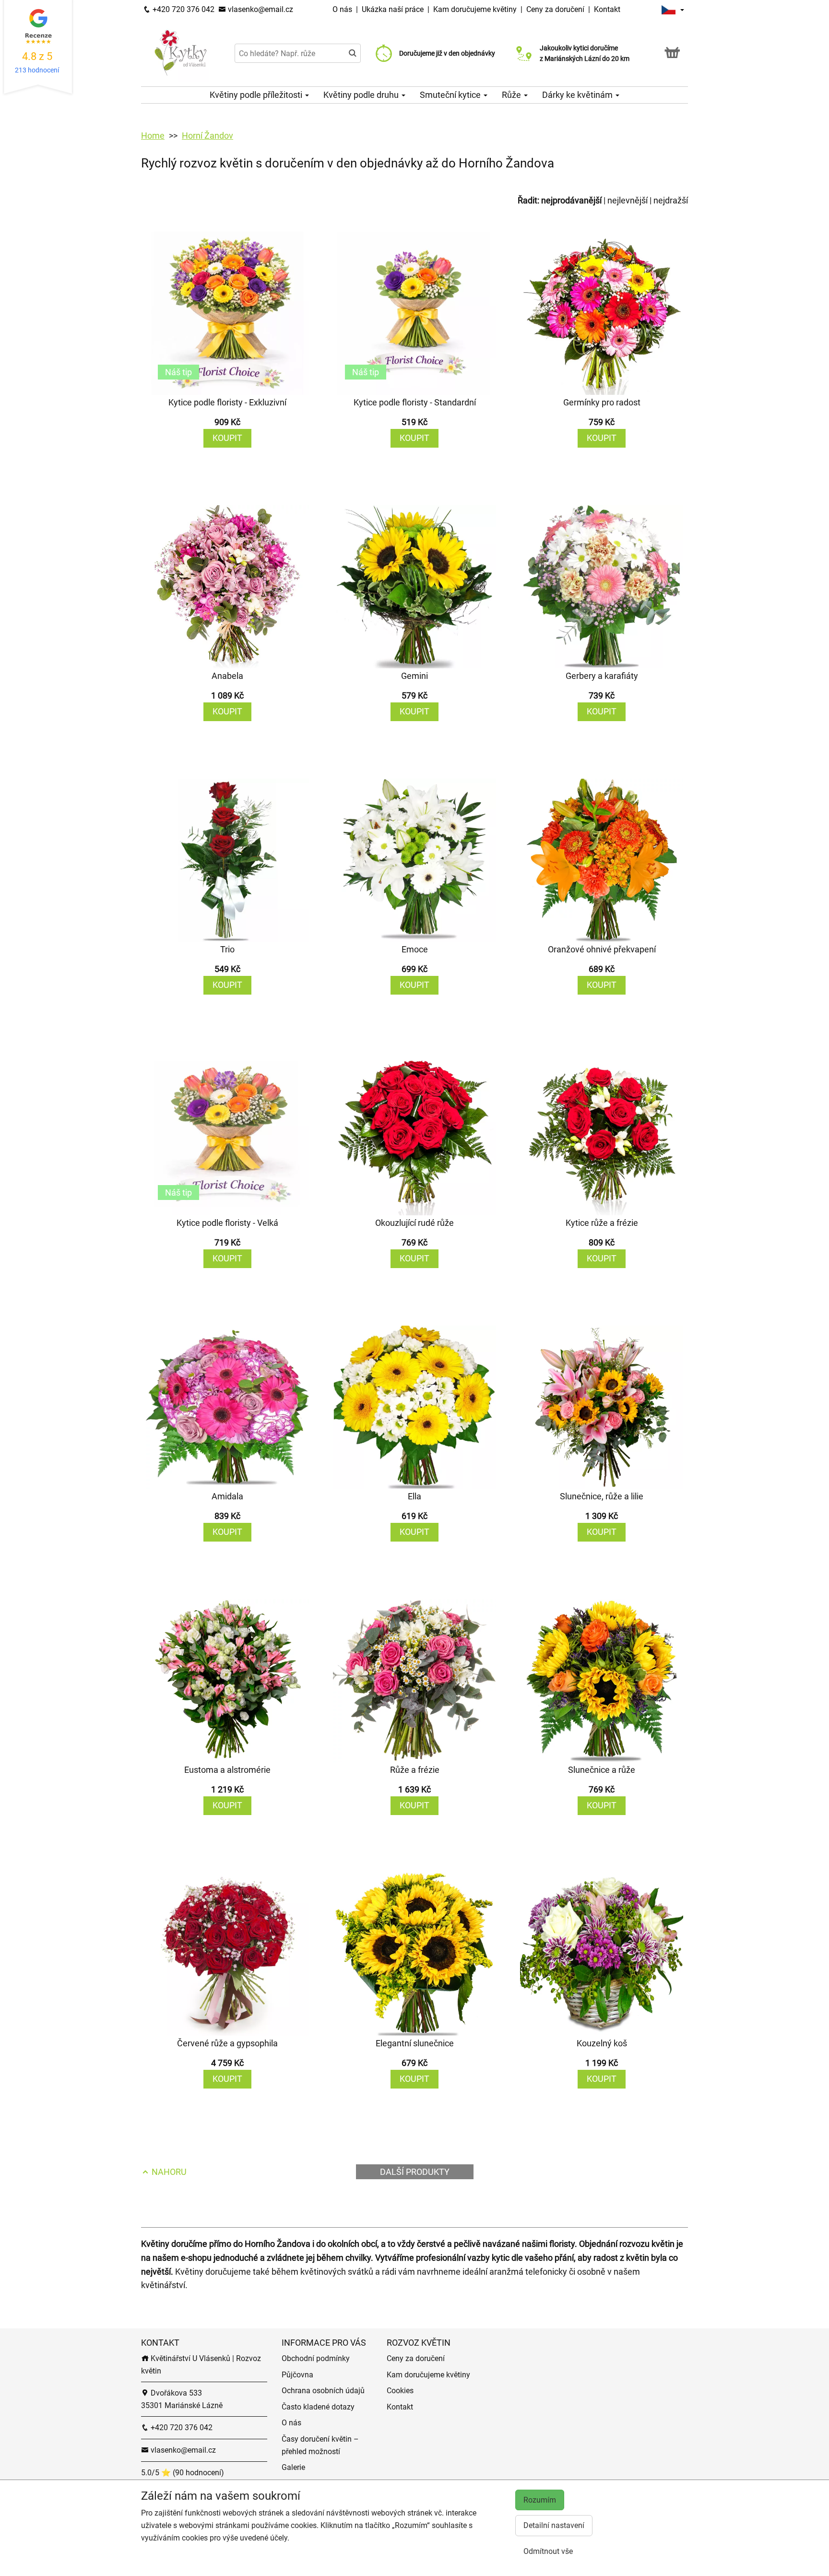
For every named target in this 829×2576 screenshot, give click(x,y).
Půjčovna (297, 2375)
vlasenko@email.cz (260, 9)
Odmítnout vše (548, 2551)
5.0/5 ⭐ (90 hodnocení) (183, 2473)
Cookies (400, 2391)
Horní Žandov (207, 136)
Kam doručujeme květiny (475, 9)
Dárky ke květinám (578, 95)
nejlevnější (628, 200)
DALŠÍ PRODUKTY (415, 2172)
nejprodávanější (571, 200)
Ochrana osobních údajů (323, 2391)
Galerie (293, 2467)
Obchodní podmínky (316, 2358)
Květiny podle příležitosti (257, 95)
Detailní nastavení (554, 2525)
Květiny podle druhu (362, 95)
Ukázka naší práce (394, 9)
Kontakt (607, 9)
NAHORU (168, 2172)
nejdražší (671, 200)
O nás (343, 9)
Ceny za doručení (555, 9)
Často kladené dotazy (318, 2407)
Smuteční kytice (451, 95)
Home (153, 136)
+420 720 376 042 (183, 9)
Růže (512, 95)
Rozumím (540, 2500)
